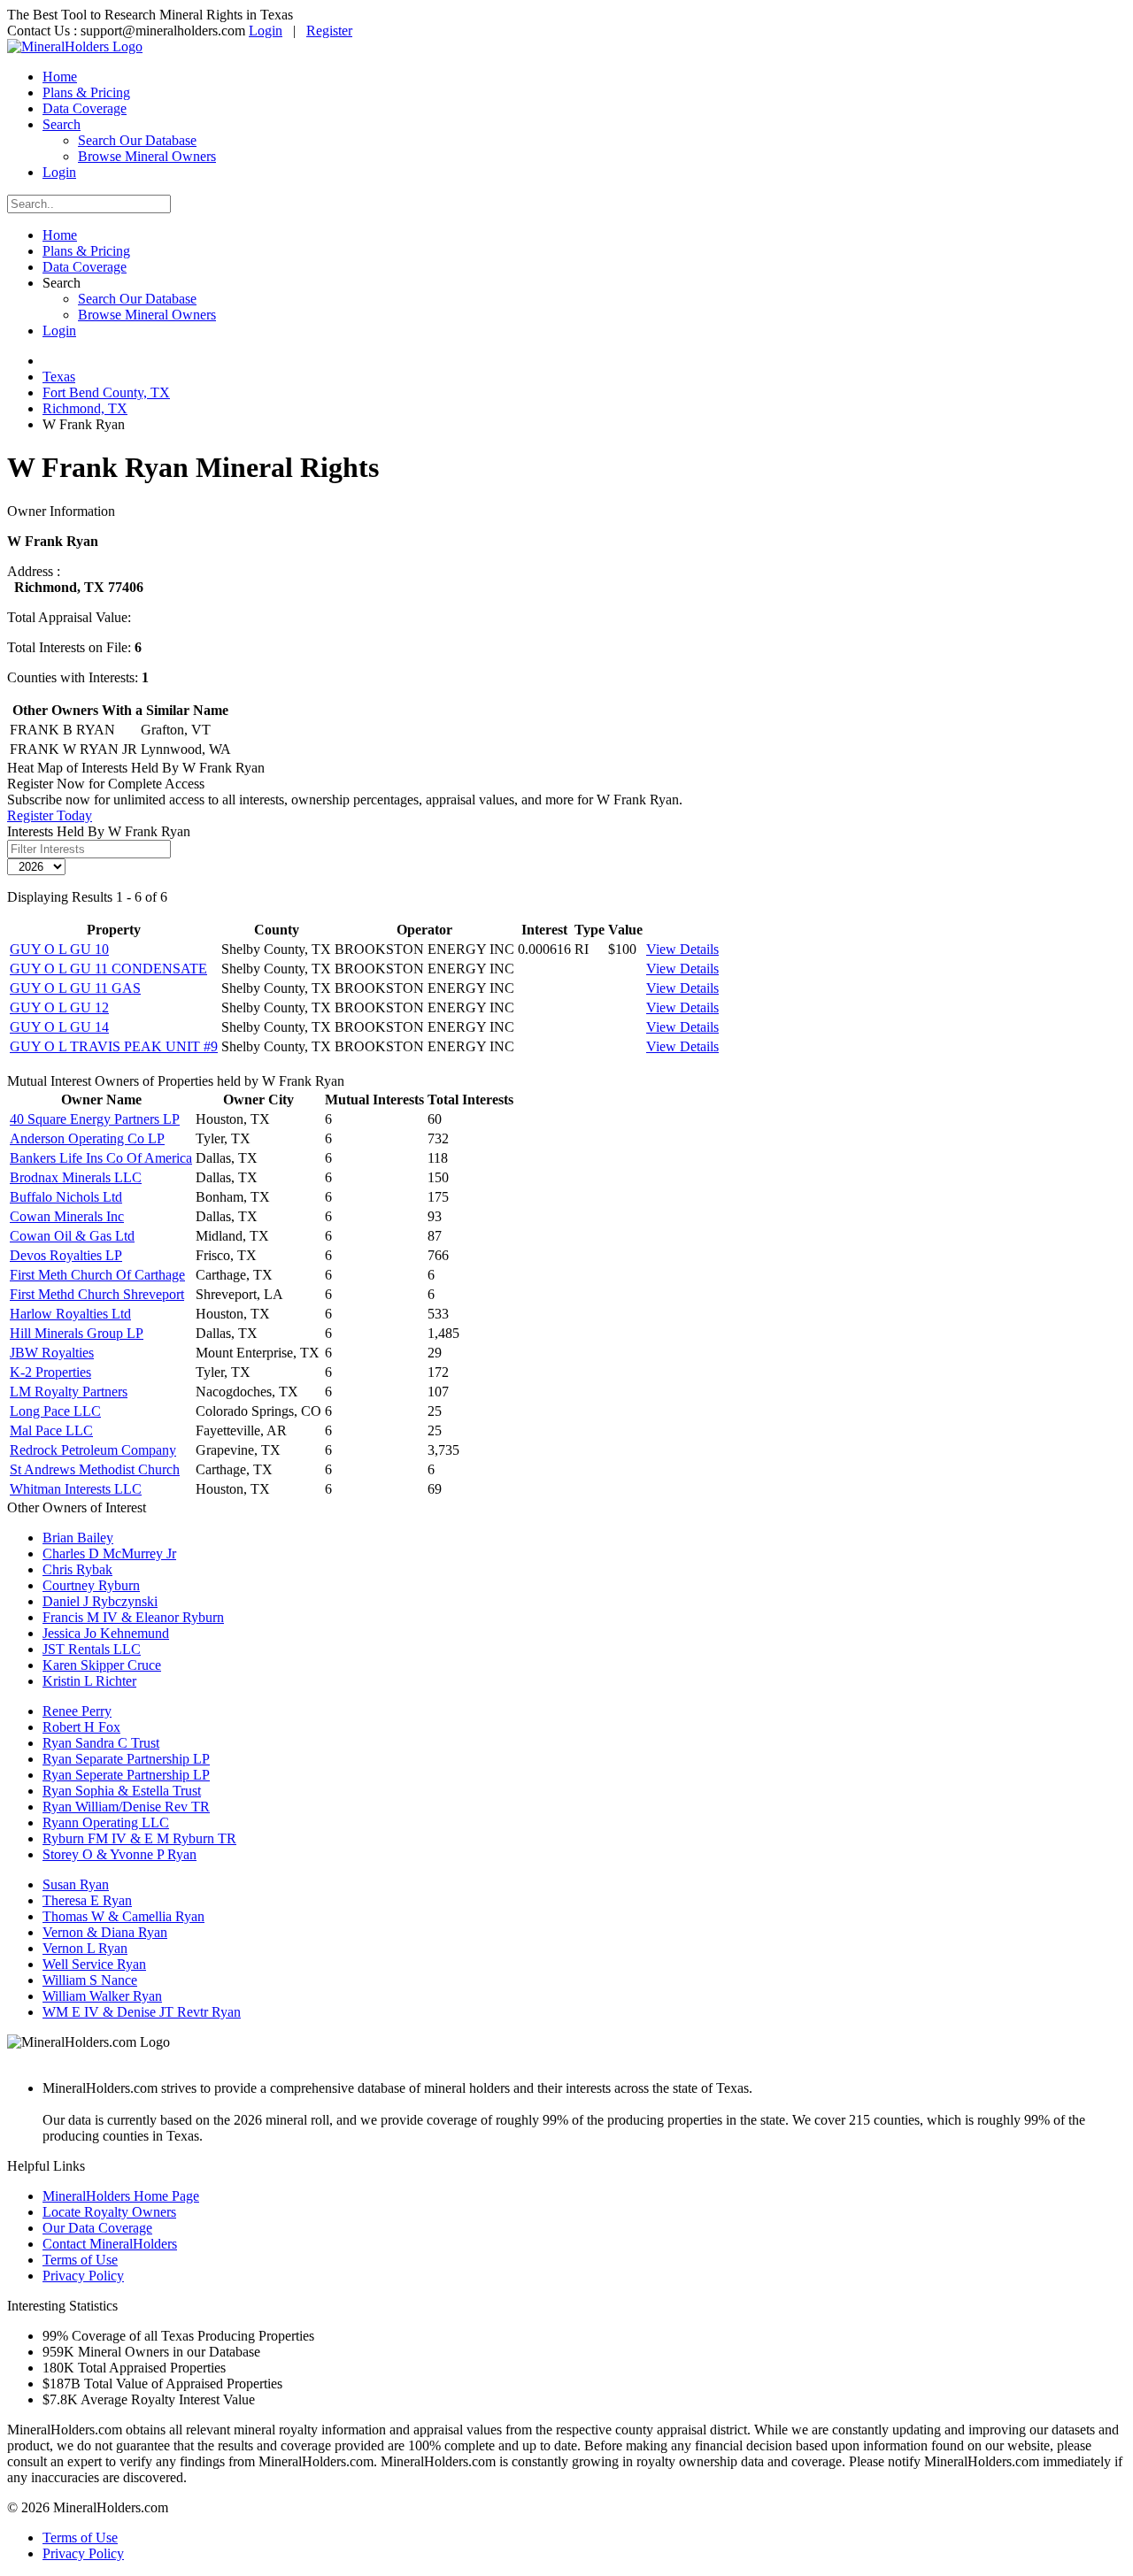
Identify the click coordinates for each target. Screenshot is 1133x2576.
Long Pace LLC (55, 1411)
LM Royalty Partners (69, 1392)
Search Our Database (137, 140)
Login (266, 31)
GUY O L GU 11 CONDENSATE (108, 969)
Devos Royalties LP (66, 1255)
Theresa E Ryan (87, 1900)
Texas (59, 377)
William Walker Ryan (102, 1996)
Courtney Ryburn (91, 1585)
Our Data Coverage (97, 2228)
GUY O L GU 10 (59, 949)
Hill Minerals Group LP (77, 1333)
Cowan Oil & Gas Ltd (72, 1236)
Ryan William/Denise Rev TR (126, 1807)
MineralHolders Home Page (121, 2196)
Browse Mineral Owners (147, 156)
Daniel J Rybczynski (100, 1601)
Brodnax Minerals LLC (76, 1177)
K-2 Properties (50, 1372)
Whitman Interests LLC (76, 1489)
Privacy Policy (83, 2276)
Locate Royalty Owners (109, 2212)
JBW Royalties (52, 1353)
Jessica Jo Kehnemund (106, 1633)
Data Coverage (85, 108)
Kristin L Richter (89, 1681)
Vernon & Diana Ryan (105, 1932)
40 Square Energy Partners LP (95, 1119)
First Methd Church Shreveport (97, 1294)
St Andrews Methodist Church (95, 1469)
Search (62, 124)
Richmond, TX (85, 408)
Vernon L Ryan (85, 1948)
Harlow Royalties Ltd (70, 1314)
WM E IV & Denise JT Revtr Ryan (142, 2012)
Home (60, 77)
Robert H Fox (81, 1727)
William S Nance (90, 1980)
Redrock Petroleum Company (93, 1450)
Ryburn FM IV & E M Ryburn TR (139, 1838)
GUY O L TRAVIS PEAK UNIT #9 (114, 1046)
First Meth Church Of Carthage (97, 1275)
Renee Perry (77, 1711)
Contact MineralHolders (110, 2244)
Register (329, 31)
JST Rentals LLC (92, 1649)
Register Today (50, 815)
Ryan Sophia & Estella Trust (122, 1791)
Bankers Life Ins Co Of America (101, 1158)
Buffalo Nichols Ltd (66, 1197)
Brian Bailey (78, 1538)
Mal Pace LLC (51, 1430)
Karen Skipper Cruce (102, 1665)
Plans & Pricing (86, 92)
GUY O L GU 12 (59, 1007)
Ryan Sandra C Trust (101, 1743)
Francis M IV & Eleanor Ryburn (133, 1617)
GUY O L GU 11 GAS (75, 988)
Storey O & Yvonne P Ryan (119, 1854)
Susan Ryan (76, 1884)
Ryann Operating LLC (106, 1822)
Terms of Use (80, 2260)
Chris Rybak (77, 1569)
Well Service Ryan (94, 1964)
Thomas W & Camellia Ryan (123, 1916)
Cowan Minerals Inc (67, 1216)
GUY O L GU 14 (59, 1027)
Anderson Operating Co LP (87, 1138)
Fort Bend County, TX (106, 392)
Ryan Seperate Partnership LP (126, 1775)
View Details (682, 949)
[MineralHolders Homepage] (75, 46)
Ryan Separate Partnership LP (126, 1759)
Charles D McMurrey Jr (109, 1553)
